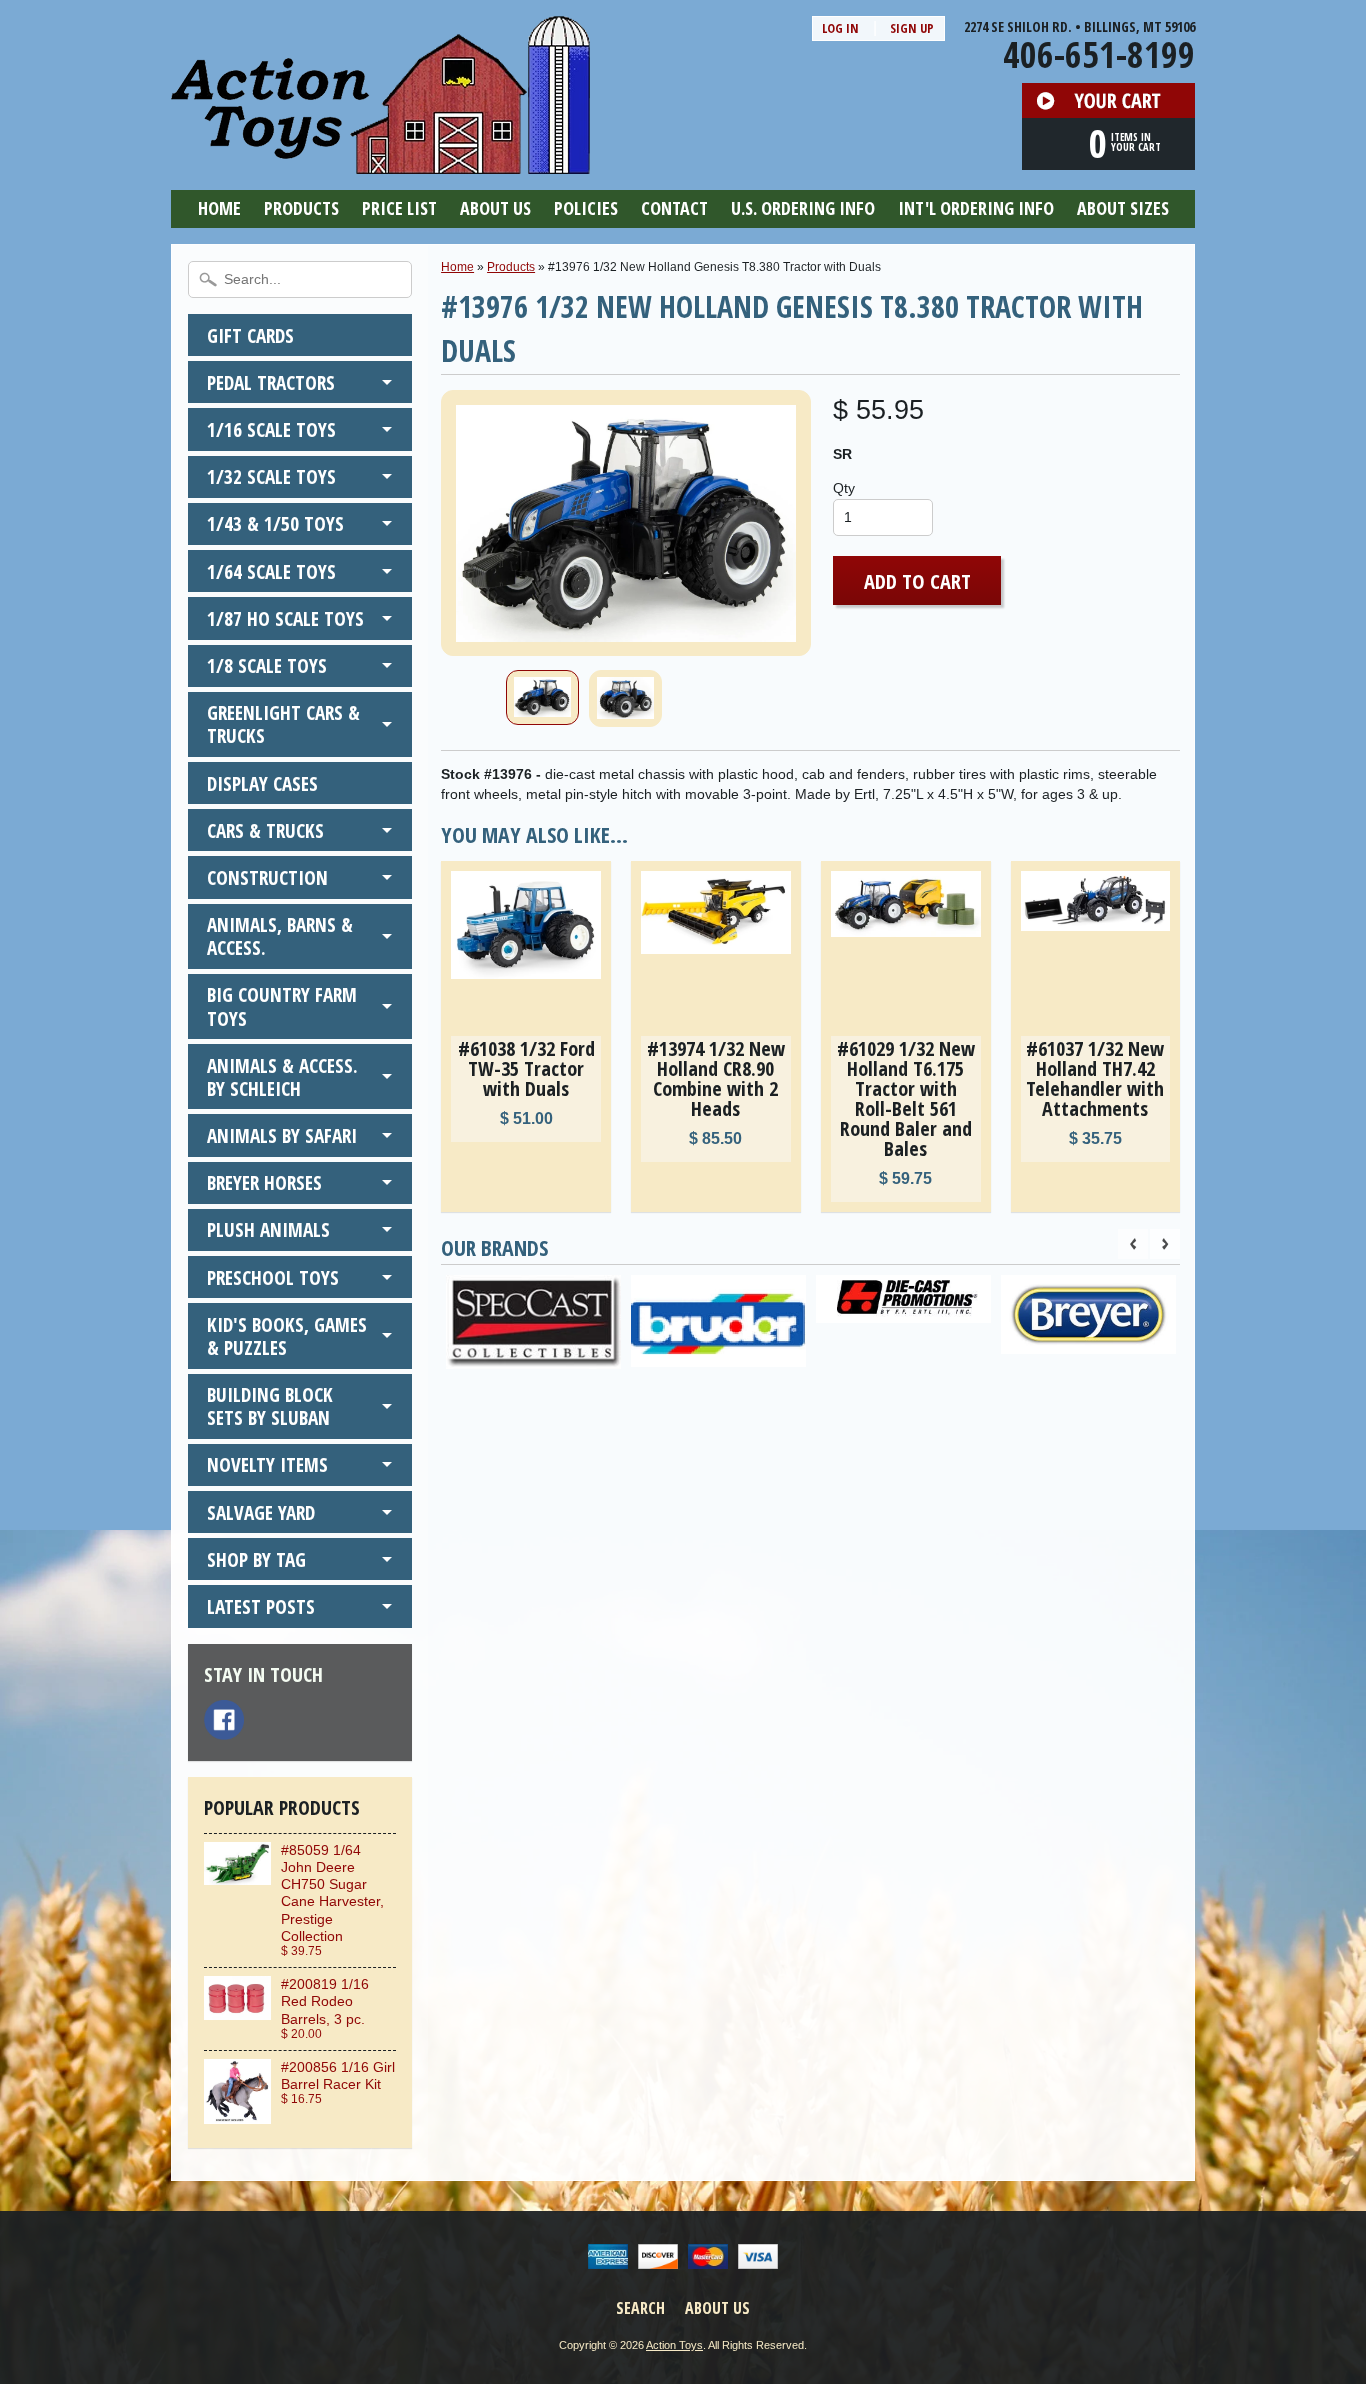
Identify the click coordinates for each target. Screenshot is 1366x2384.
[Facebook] (224, 1720)
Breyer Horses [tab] (264, 1182)
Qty (844, 488)
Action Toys (674, 2345)
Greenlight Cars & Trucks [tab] (283, 724)
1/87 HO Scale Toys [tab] (285, 618)
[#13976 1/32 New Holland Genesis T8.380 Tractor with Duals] (542, 697)
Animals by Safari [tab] (282, 1135)
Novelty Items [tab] (267, 1464)
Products (301, 208)
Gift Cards (250, 335)
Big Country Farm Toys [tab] (282, 1006)
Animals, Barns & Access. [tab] (280, 936)
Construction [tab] (267, 877)
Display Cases (262, 783)
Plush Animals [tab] (268, 1229)
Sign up (912, 28)
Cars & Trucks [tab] (265, 830)
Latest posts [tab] (261, 1606)
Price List (399, 208)
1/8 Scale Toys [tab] (267, 665)
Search (640, 2308)
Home (219, 208)
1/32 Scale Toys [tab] (271, 476)
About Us (495, 208)
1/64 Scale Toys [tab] (271, 571)
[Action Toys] (380, 161)
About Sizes (1123, 208)
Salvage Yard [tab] (261, 1512)
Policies (586, 208)
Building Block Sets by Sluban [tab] (270, 1406)
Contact (674, 208)
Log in (840, 28)
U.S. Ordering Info (803, 208)
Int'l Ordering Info (976, 208)
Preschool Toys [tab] (273, 1277)
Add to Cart (917, 581)
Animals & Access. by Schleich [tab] (282, 1077)
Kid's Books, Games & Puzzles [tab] (287, 1336)
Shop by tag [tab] (256, 1559)
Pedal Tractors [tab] (271, 382)
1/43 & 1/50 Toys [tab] (275, 523)
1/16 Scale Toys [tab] (271, 429)
